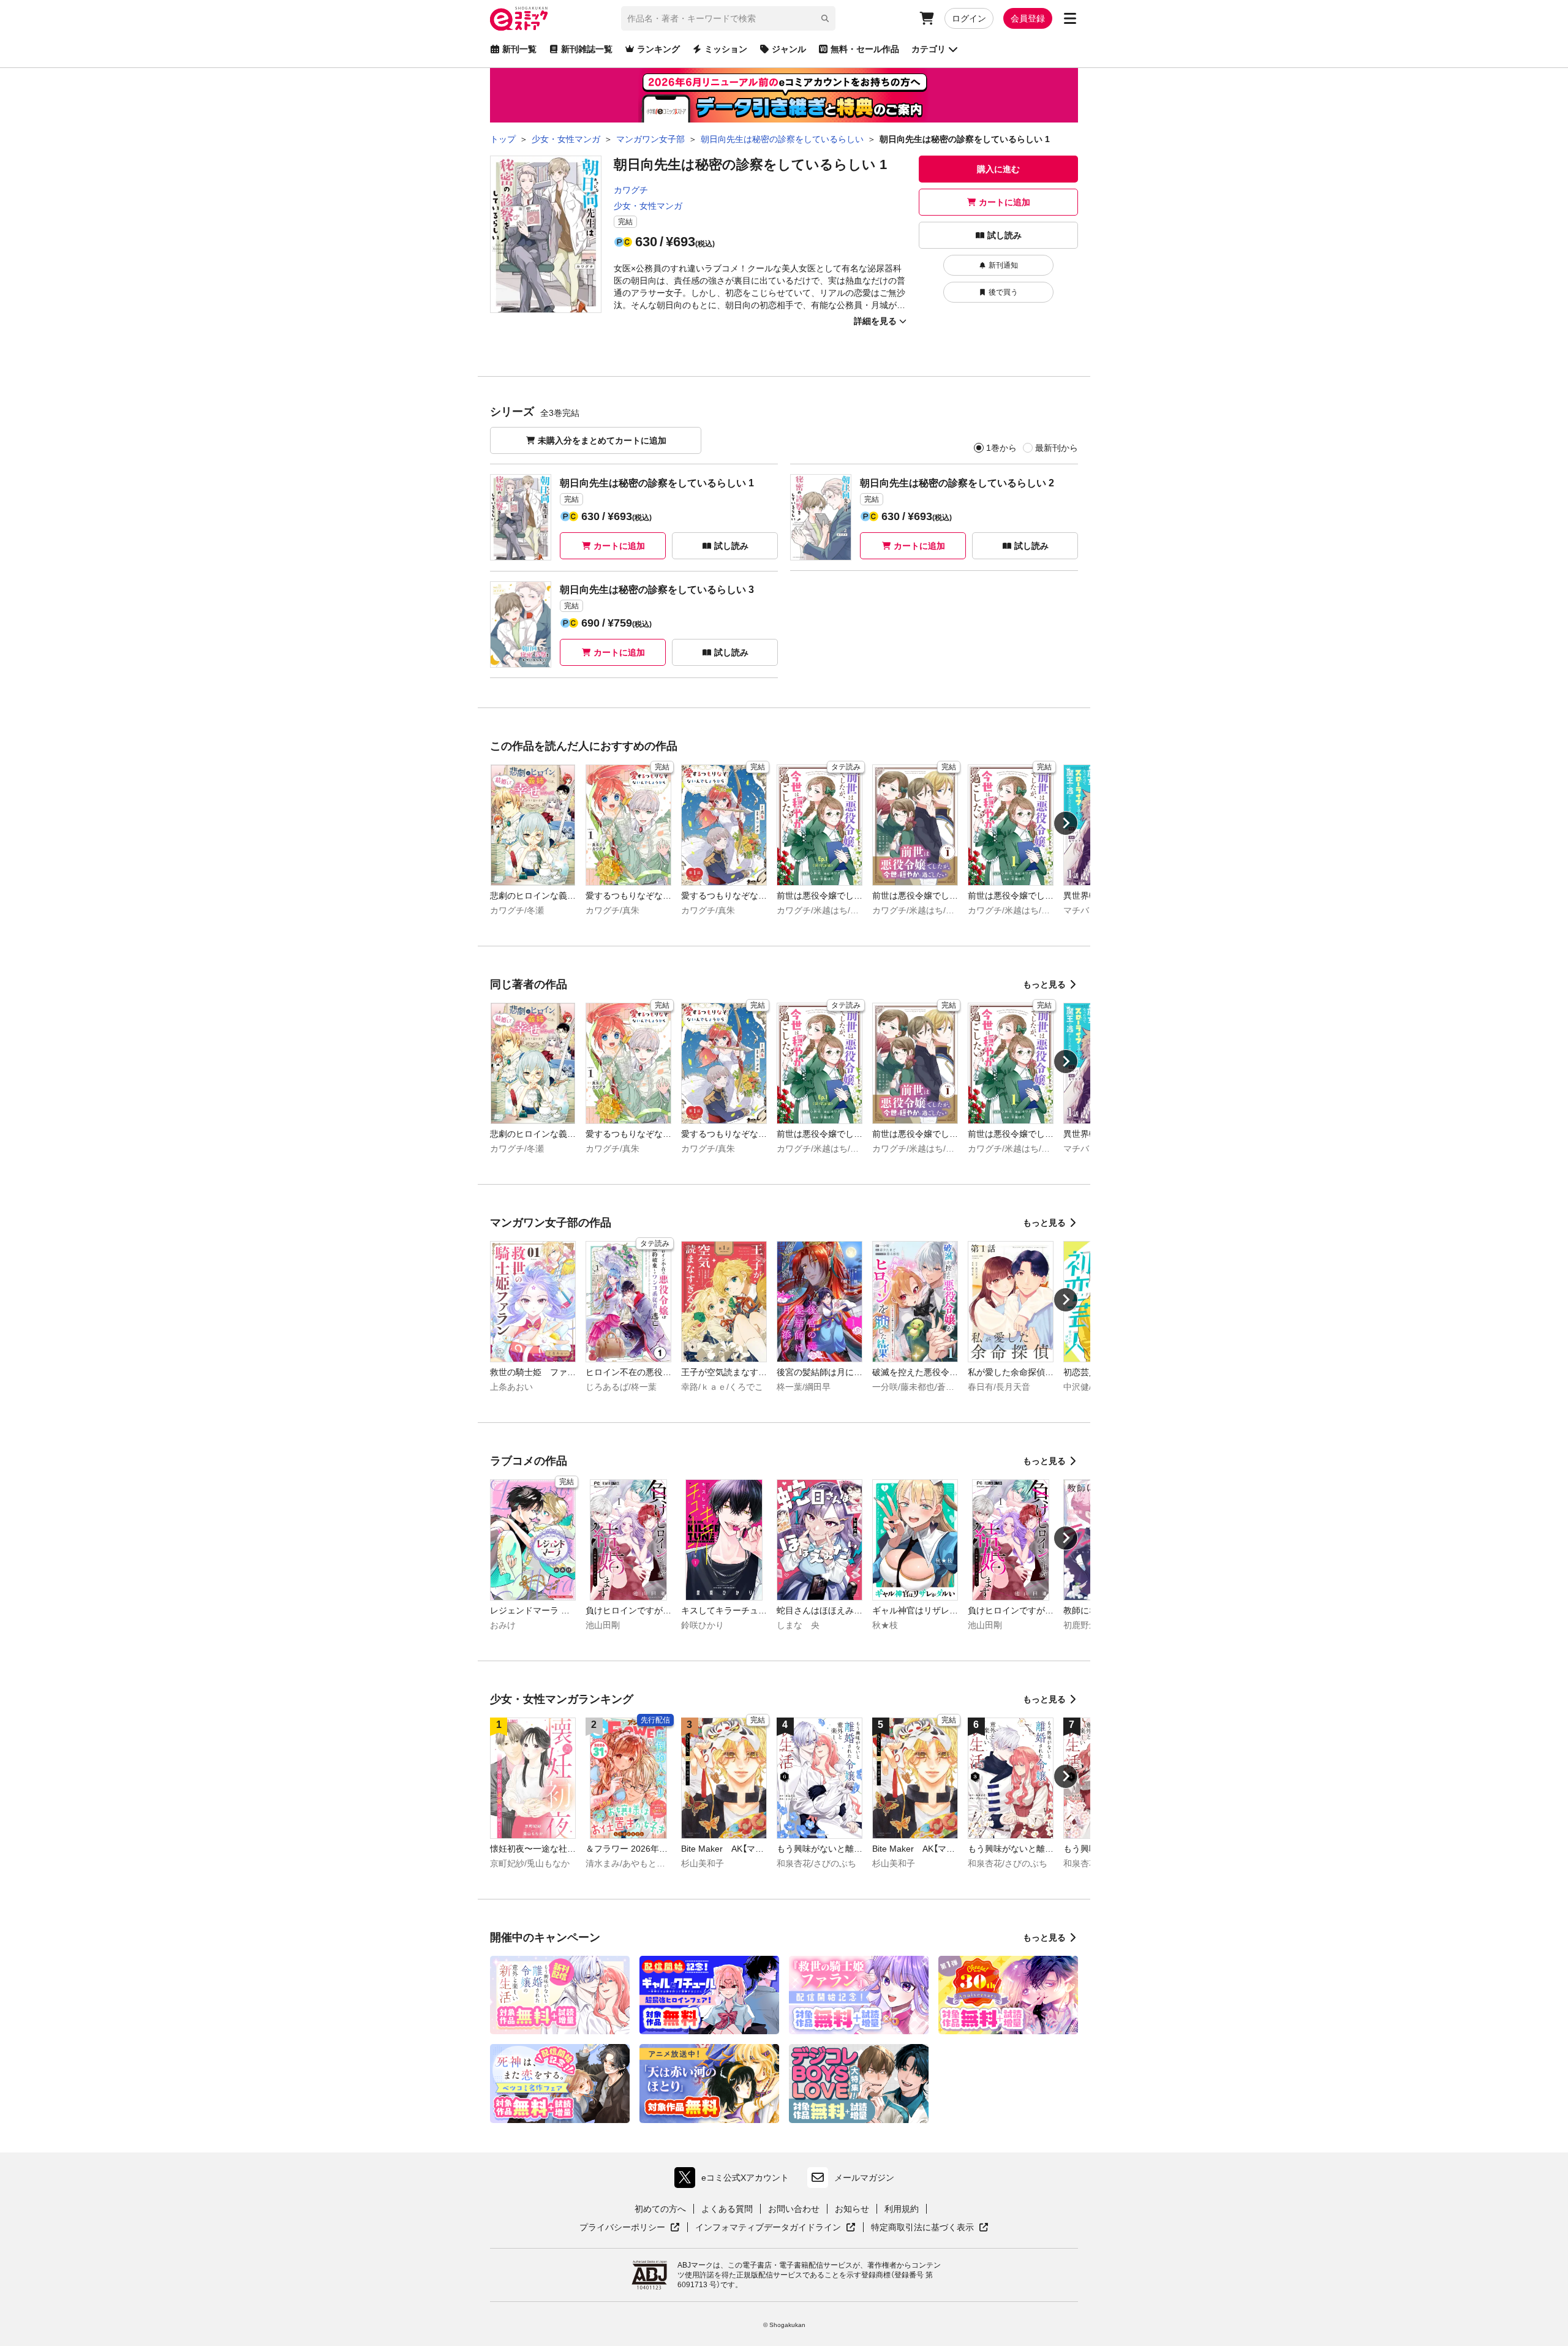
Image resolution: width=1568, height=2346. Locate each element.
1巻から (1001, 448)
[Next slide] (1066, 823)
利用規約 (902, 2209)
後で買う (1003, 292)
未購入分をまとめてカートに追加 (602, 440)
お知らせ (852, 2209)
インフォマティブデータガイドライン (768, 2228)
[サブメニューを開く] (1070, 18)
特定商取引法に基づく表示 (930, 2228)
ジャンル (789, 49)
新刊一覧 (519, 49)
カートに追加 (1005, 202)
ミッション (726, 49)
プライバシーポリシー (630, 2228)
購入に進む (998, 169)
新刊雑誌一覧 (587, 49)
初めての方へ (660, 2209)
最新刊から (1057, 448)
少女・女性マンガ (648, 206)
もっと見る (1044, 984)
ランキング (658, 49)
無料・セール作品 (865, 49)
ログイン (969, 18)
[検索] (825, 18)
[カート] (927, 18)
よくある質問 (727, 2209)
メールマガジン (864, 2178)
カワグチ (631, 190)
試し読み (1005, 235)
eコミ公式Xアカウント (735, 2180)
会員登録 (1028, 18)
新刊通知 (1003, 265)
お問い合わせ (794, 2209)
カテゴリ (929, 49)
